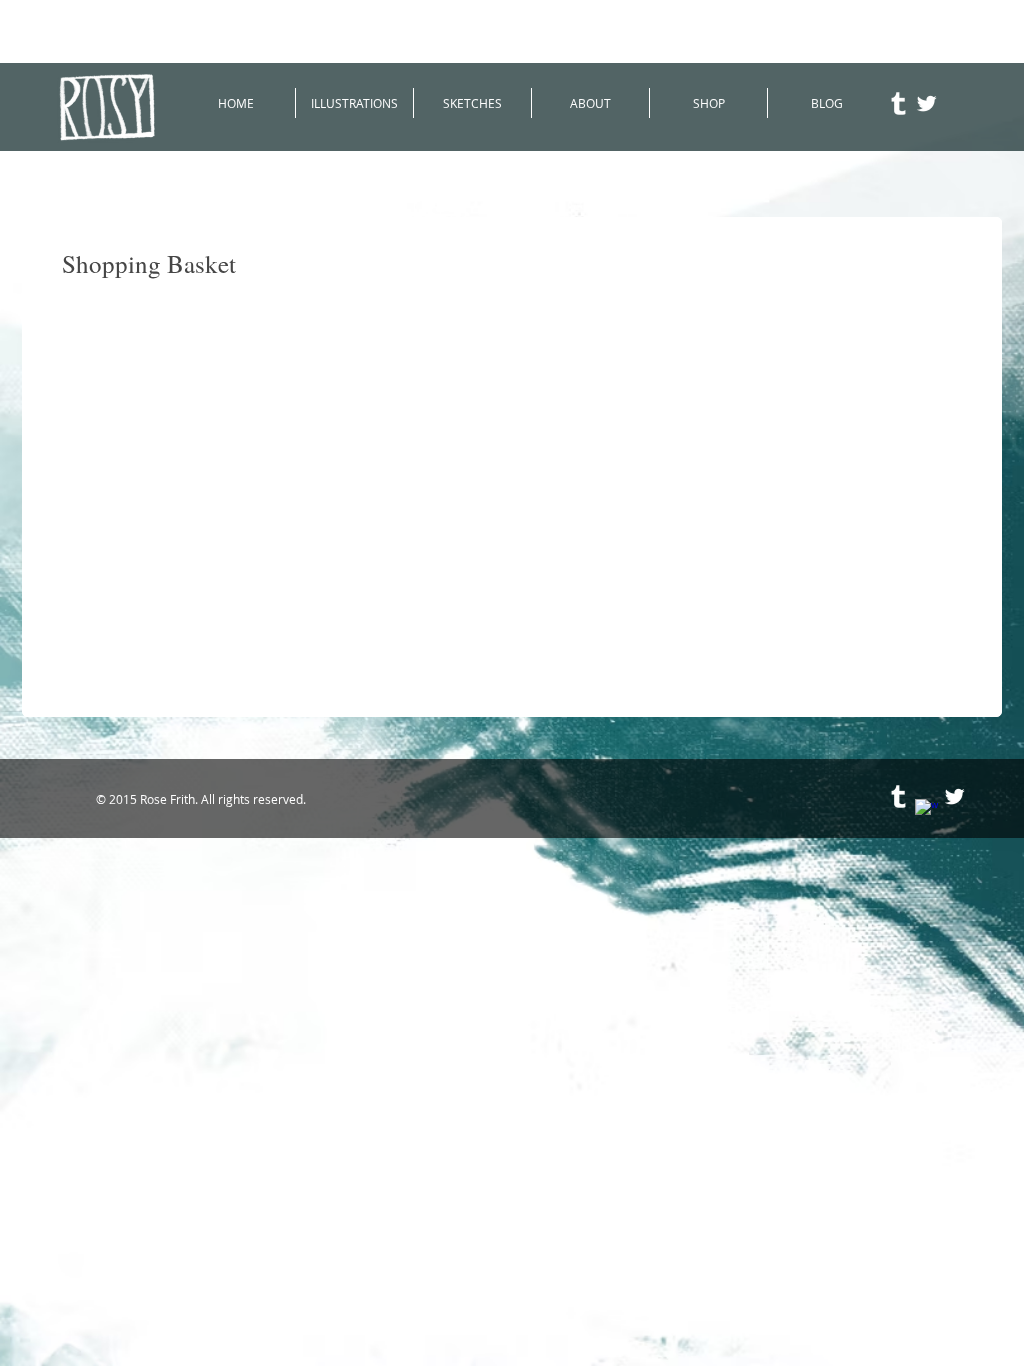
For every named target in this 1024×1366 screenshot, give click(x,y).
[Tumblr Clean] (898, 103)
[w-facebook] (926, 810)
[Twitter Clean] (926, 103)
